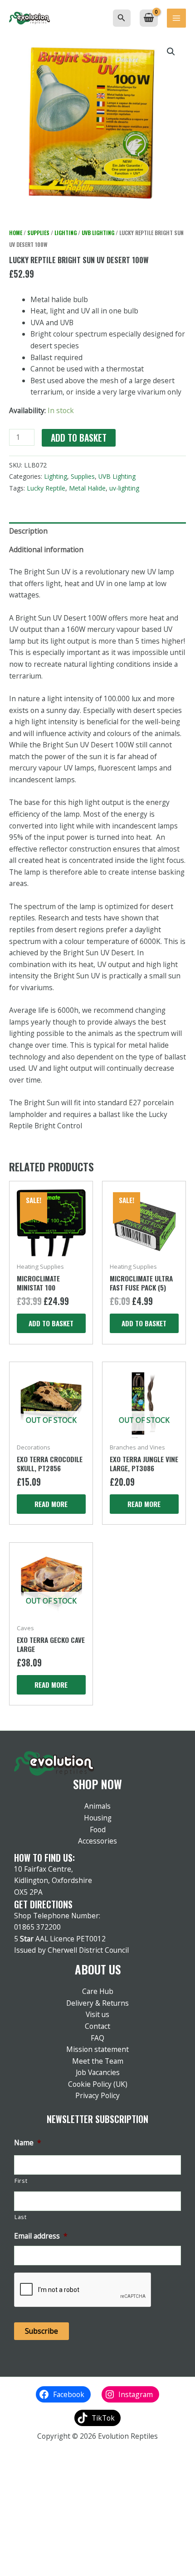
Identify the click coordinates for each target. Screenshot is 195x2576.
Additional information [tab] (46, 549)
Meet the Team (98, 2061)
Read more (51, 1504)
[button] (122, 18)
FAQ (97, 2038)
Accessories (97, 1841)
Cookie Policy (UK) (98, 2084)
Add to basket (79, 438)
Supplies (38, 233)
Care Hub (98, 1991)
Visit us (97, 2014)
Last (21, 2217)
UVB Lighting (98, 233)
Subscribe (41, 2331)
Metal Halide (87, 488)
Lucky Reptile (46, 488)
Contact (97, 2026)
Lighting (66, 233)
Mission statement (97, 2049)
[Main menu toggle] (176, 18)
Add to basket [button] (51, 1323)
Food (98, 1830)
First (21, 2181)
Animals (97, 1806)
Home (16, 233)
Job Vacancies (98, 2072)
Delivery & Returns (97, 2003)
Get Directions (43, 1904)
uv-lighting (124, 488)
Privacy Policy (97, 2095)
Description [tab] (28, 531)
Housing (98, 1818)
